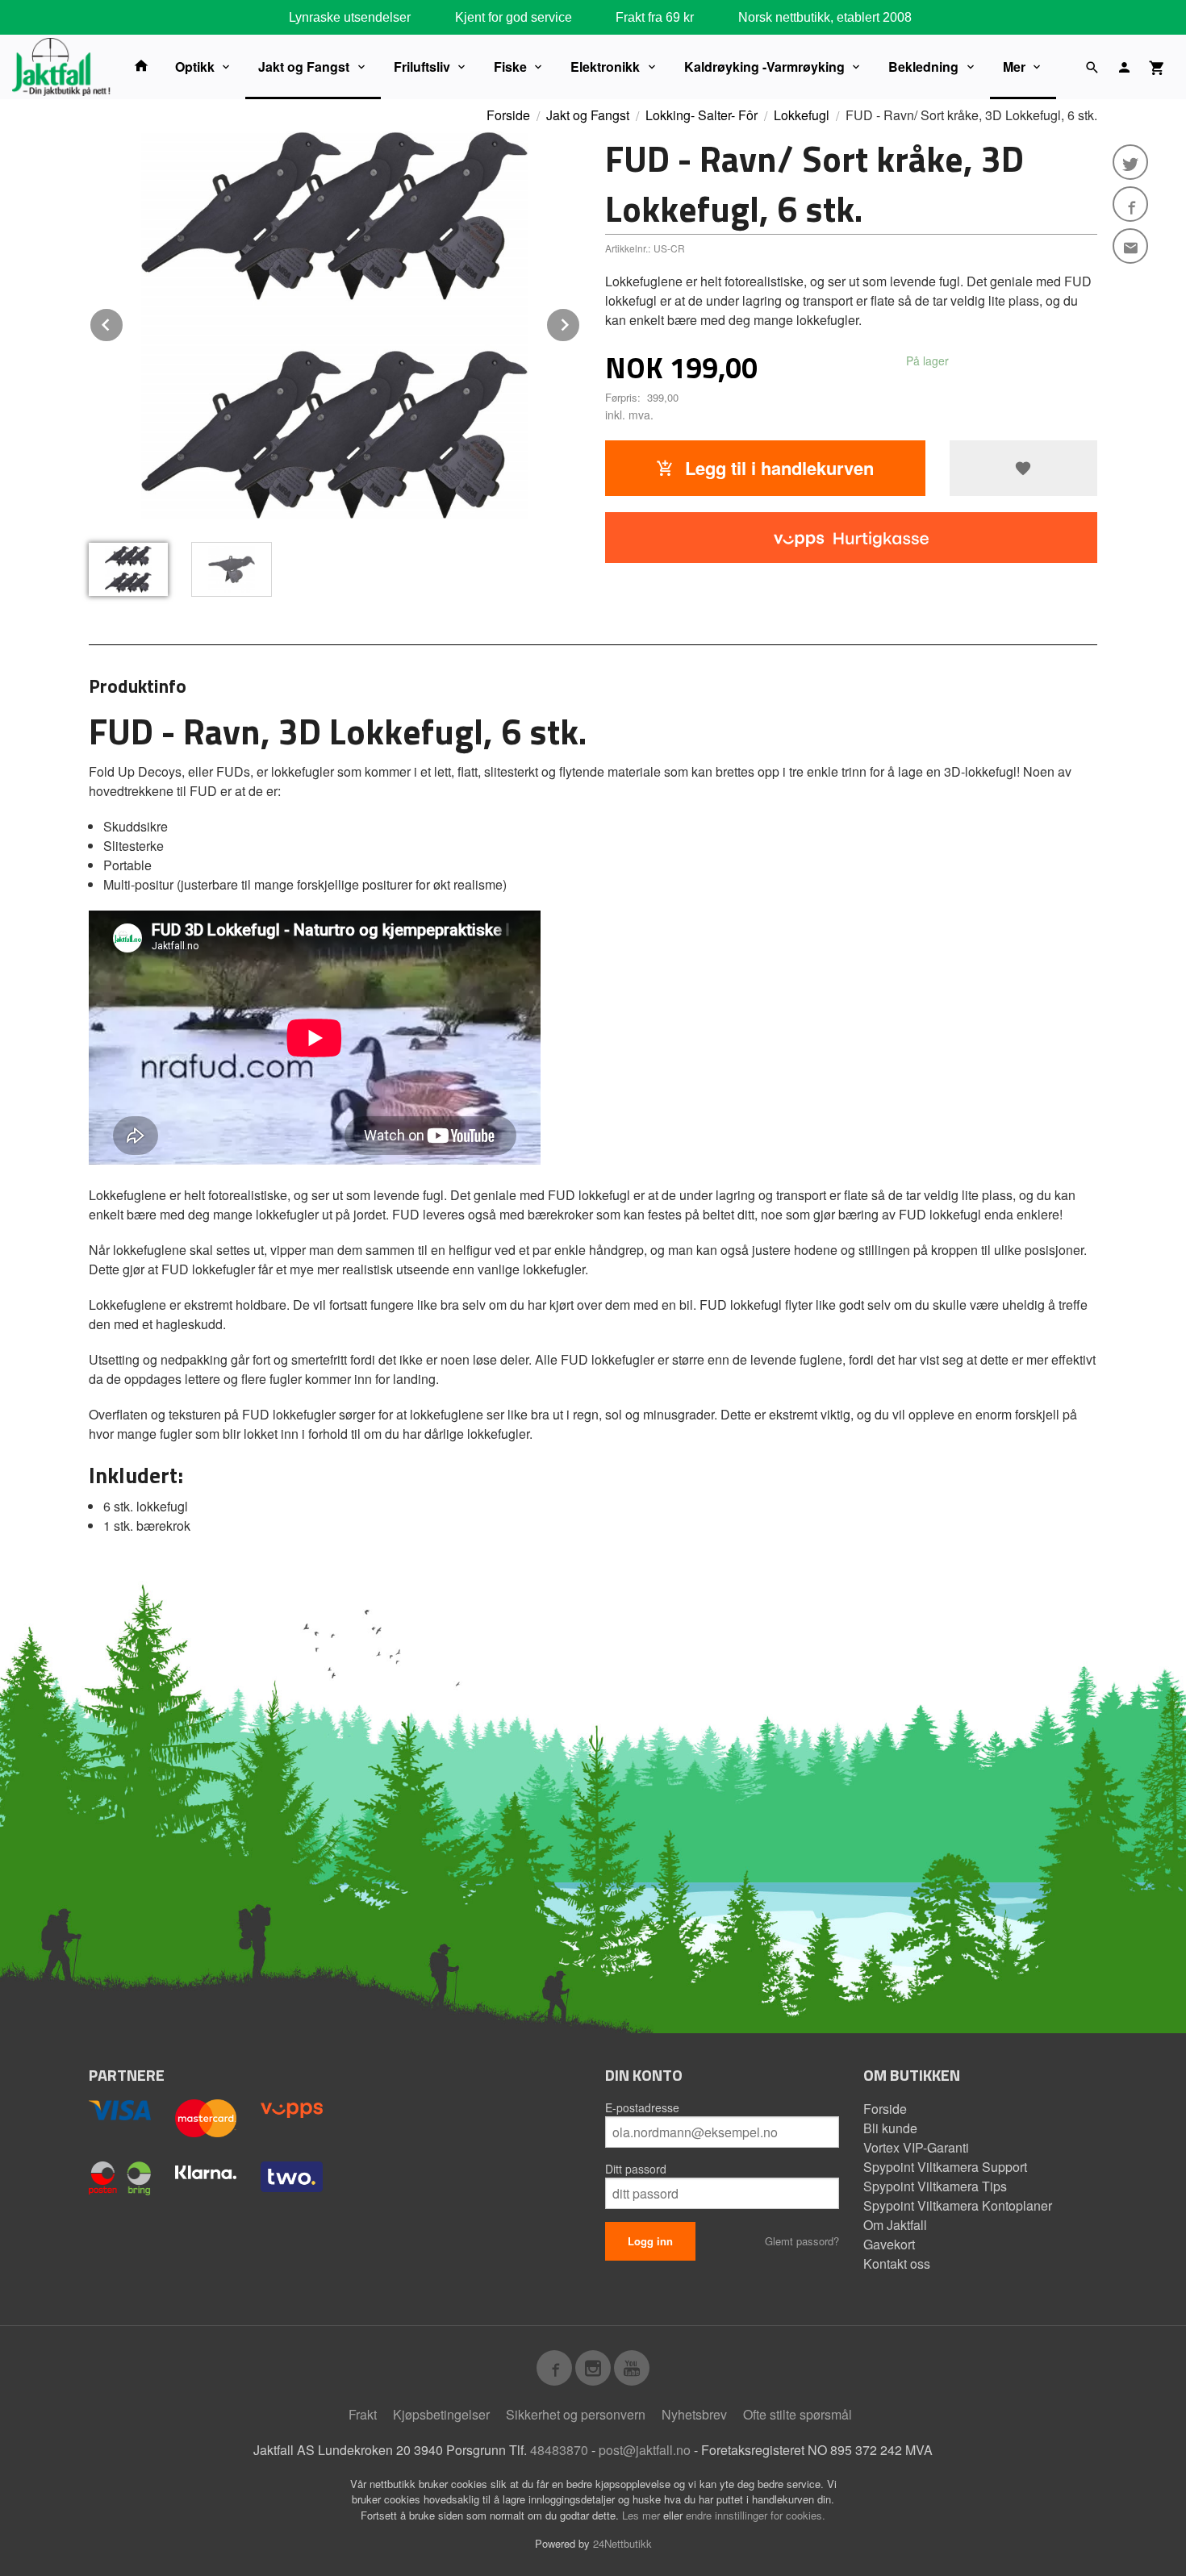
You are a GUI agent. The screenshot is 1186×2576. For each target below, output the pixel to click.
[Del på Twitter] (1130, 162)
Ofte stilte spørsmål (798, 2414)
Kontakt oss (897, 2263)
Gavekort (889, 2244)
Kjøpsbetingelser (441, 2414)
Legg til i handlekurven (777, 468)
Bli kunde (890, 2128)
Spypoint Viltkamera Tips (935, 2186)
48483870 (559, 2450)
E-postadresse (642, 2107)
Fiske (510, 67)
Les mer (643, 2515)
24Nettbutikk (622, 2543)
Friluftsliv (422, 67)
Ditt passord (636, 2169)
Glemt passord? (802, 2241)
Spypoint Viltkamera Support (945, 2167)
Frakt (363, 2414)
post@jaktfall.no (645, 2450)
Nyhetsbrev (694, 2414)
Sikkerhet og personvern (576, 2414)
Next (580, 322)
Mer (1014, 67)
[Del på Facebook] (1130, 204)
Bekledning (923, 67)
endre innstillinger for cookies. (756, 2515)
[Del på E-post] (1130, 246)
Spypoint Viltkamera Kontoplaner (958, 2205)
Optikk (195, 67)
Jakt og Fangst (304, 67)
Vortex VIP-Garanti (916, 2147)
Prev (123, 322)
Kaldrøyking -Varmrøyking (764, 67)
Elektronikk (605, 67)
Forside (508, 115)
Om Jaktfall (895, 2225)
